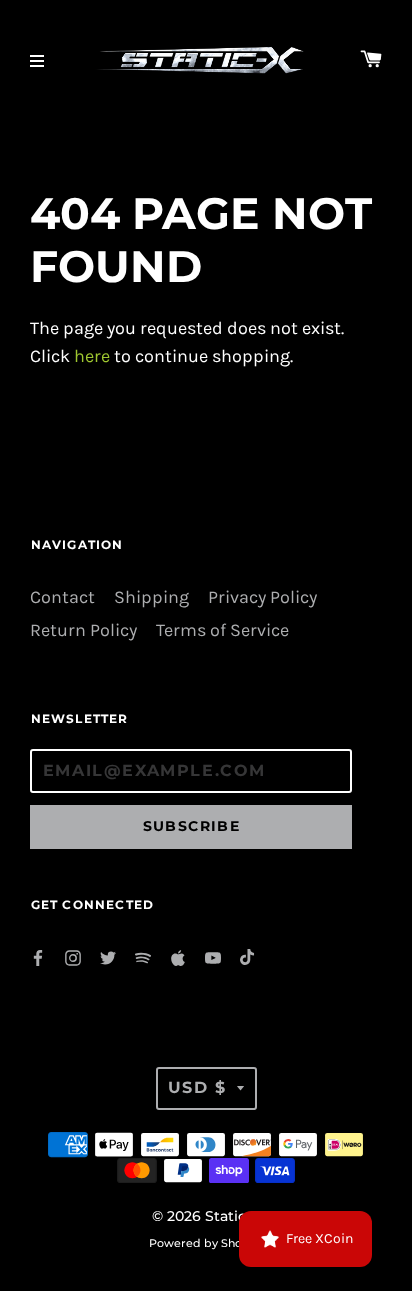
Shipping (151, 597)
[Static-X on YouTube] (213, 956)
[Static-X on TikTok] (248, 956)
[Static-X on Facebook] (38, 956)
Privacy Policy (262, 597)
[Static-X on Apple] (178, 956)
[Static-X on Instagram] (73, 956)
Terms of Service (222, 630)
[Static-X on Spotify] (143, 956)
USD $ (197, 1087)
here (92, 356)
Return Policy (83, 630)
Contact (62, 597)
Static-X (232, 1216)
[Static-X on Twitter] (108, 956)
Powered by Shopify (206, 1243)
